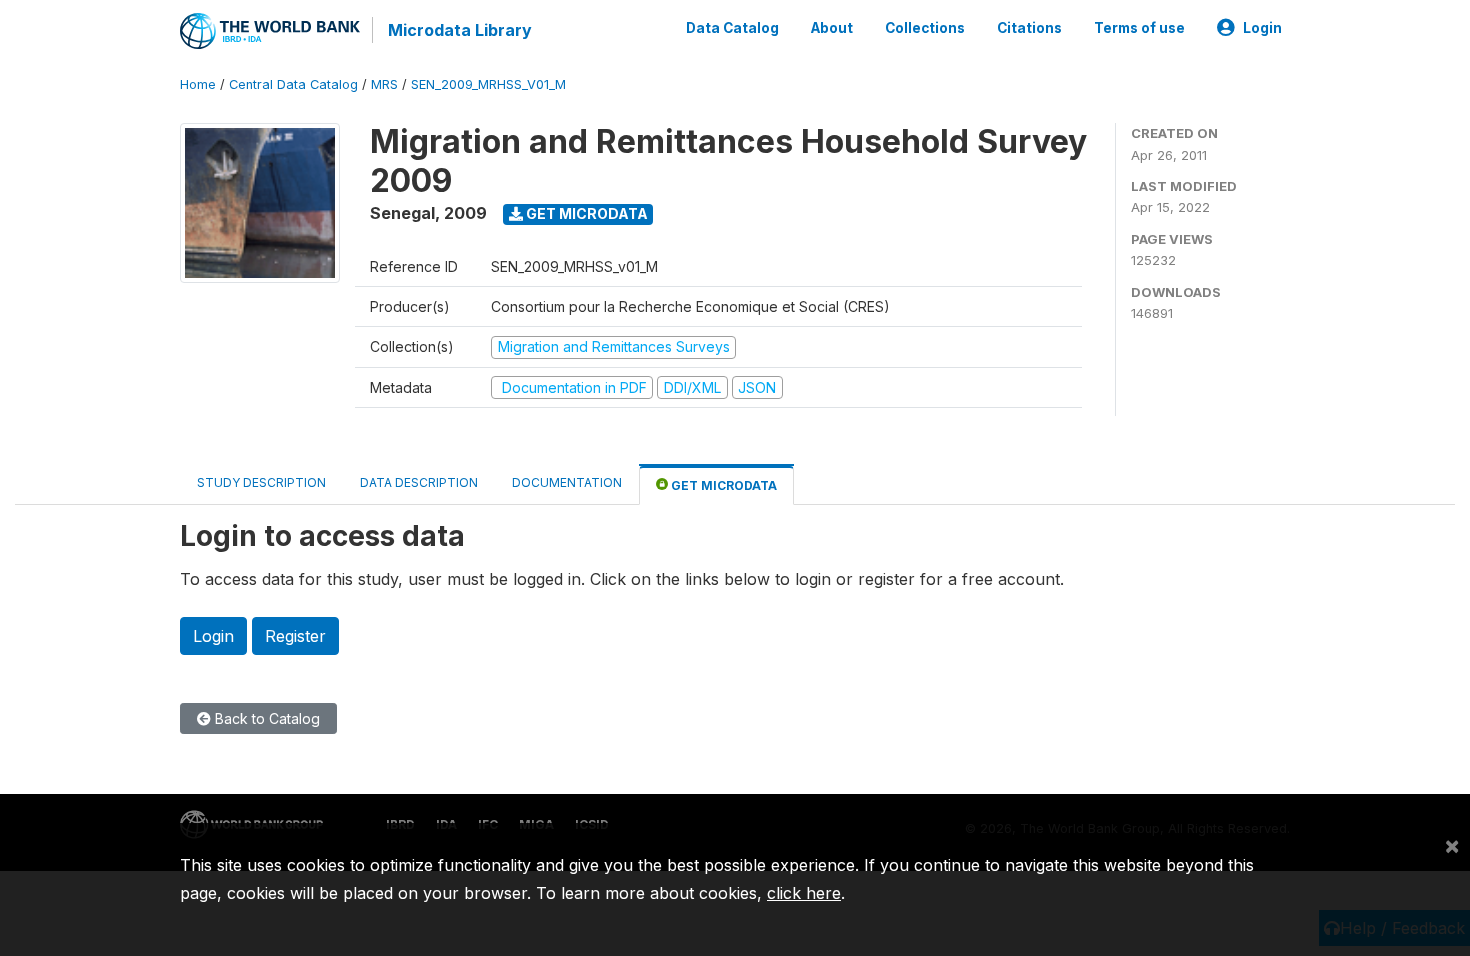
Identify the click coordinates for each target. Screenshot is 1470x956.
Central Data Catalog (293, 84)
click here (804, 893)
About (832, 28)
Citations (1029, 28)
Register (295, 636)
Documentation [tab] (567, 482)
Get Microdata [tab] (722, 485)
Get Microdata (585, 213)
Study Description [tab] (261, 482)
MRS (384, 84)
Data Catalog (732, 28)
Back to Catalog (265, 718)
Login (1262, 28)
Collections (925, 28)
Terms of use (1139, 28)
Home (198, 84)
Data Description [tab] (419, 482)
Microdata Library (460, 30)
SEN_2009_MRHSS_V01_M (488, 84)
